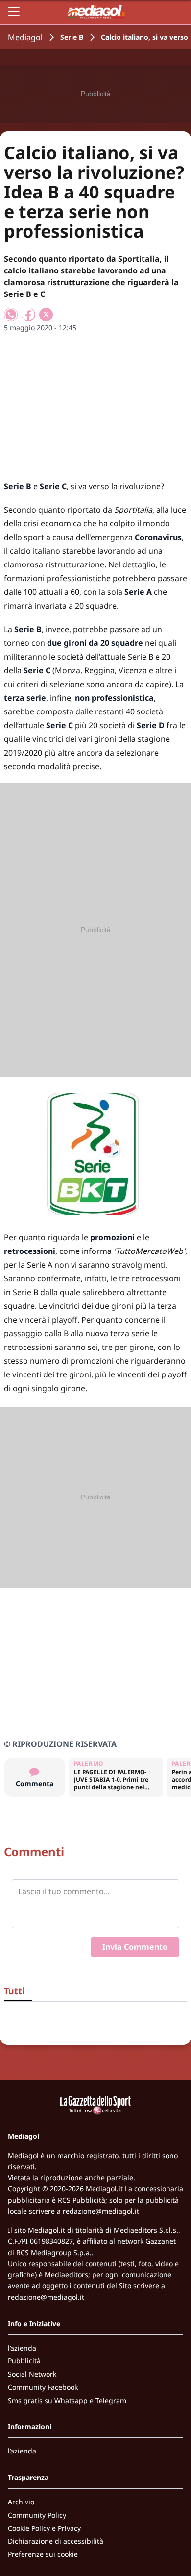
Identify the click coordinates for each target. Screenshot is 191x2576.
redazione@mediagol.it (101, 2211)
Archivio (21, 2502)
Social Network (32, 2374)
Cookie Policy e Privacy (44, 2528)
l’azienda (22, 2348)
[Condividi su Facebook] (28, 315)
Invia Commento (135, 1947)
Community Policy (37, 2515)
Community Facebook (43, 2387)
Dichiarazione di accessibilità (56, 2541)
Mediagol (25, 37)
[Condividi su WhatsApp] (11, 315)
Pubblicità (24, 2361)
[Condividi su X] (46, 315)
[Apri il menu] (14, 12)
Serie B (72, 37)
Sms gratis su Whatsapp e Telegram (67, 2400)
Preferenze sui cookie (43, 2554)
